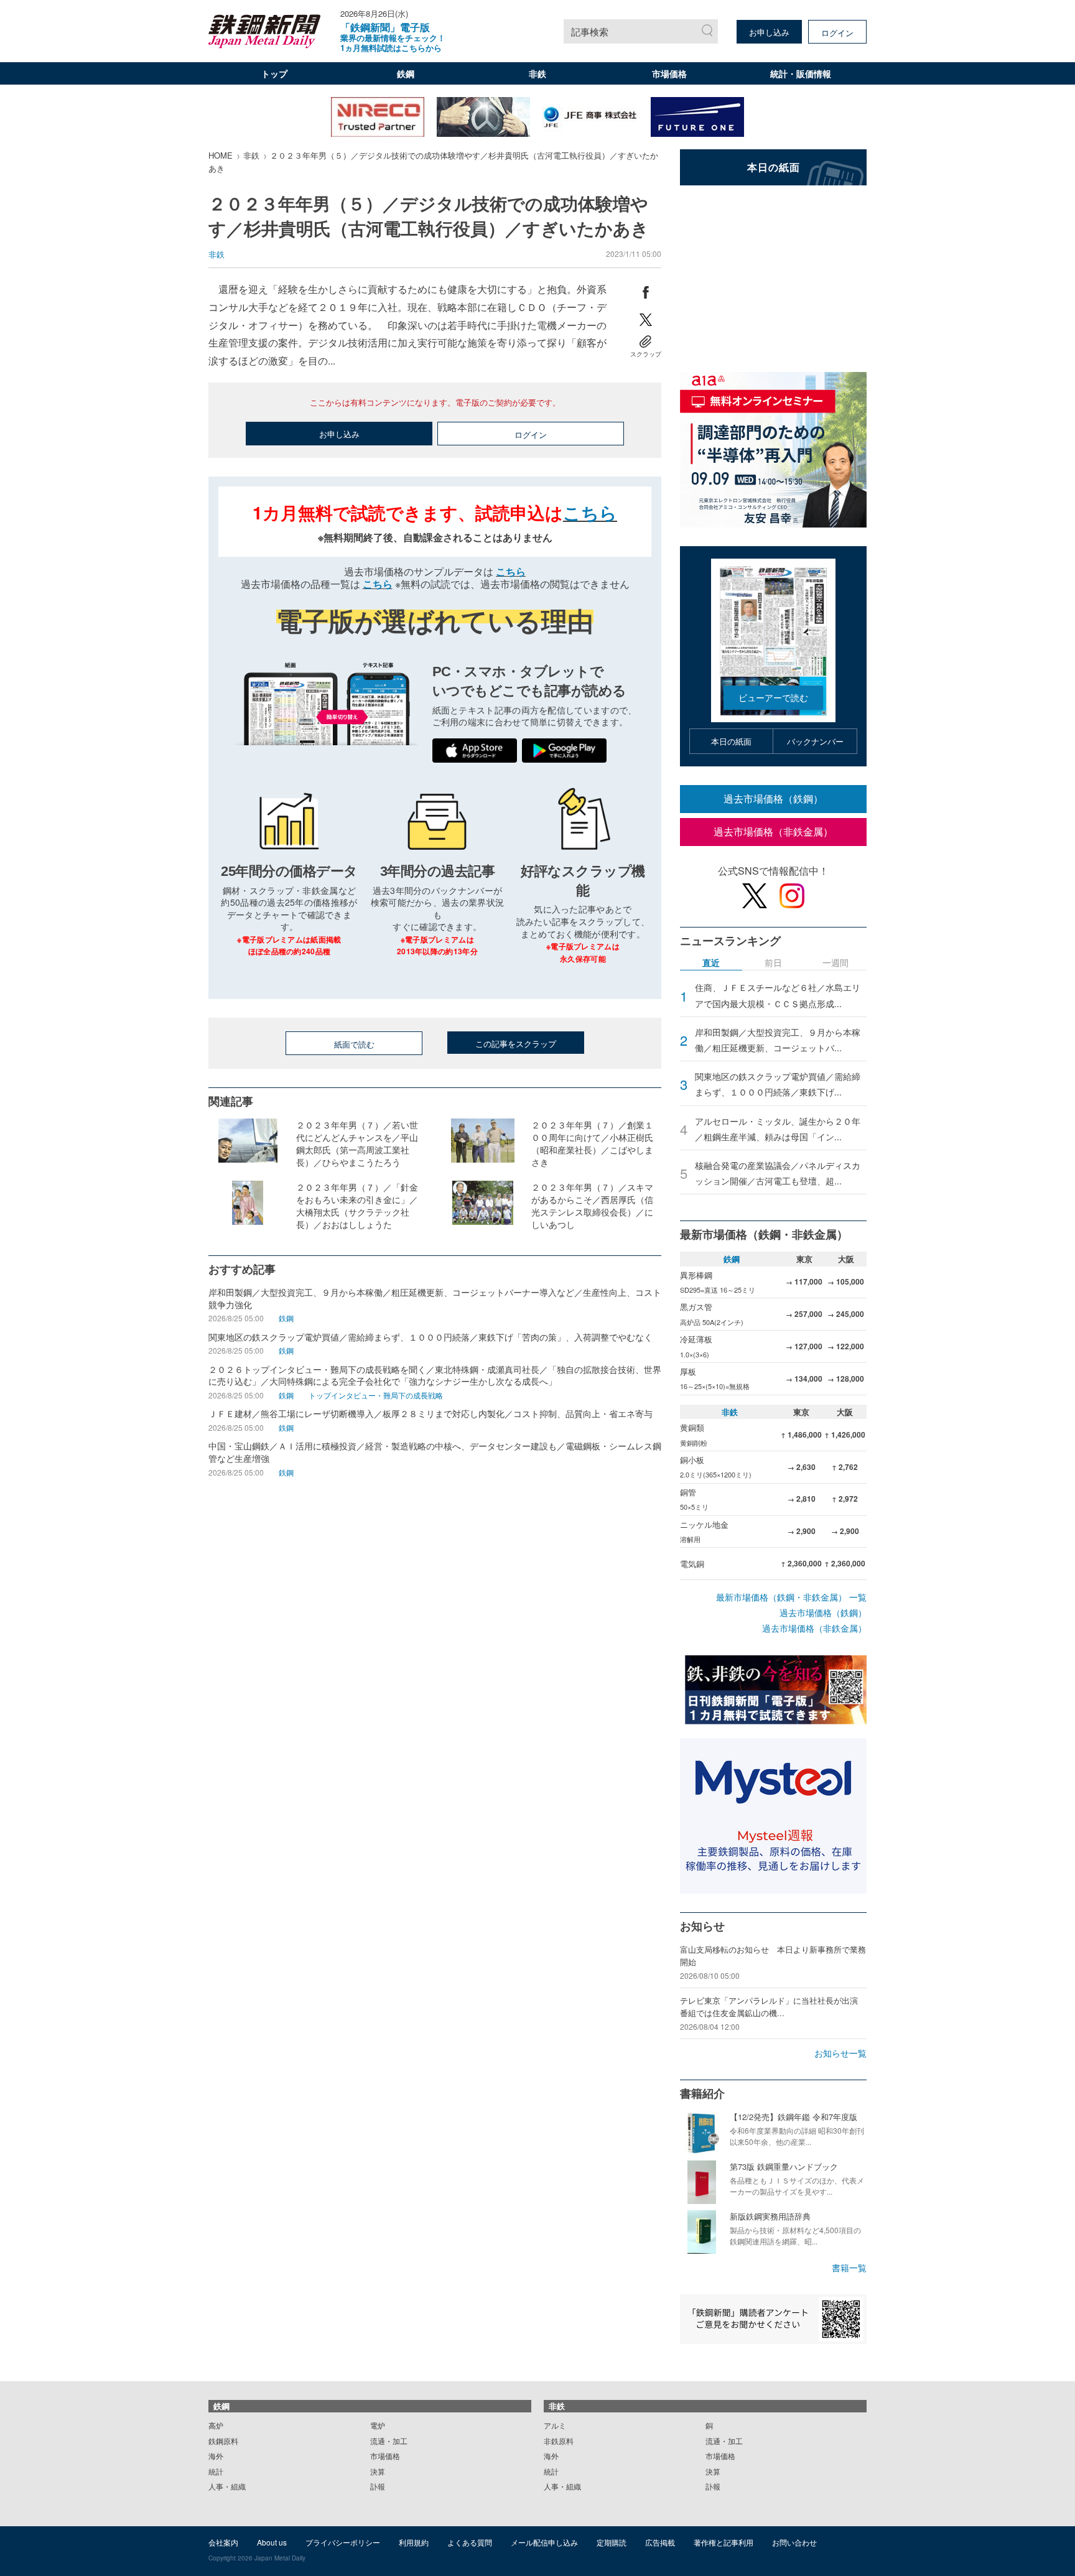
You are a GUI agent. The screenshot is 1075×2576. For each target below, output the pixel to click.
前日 (773, 963)
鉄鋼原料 (223, 2441)
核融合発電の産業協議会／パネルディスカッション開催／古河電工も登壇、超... (778, 1173)
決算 (378, 2471)
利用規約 (414, 2542)
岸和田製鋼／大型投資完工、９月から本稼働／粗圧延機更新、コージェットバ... (778, 1040)
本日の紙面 (731, 741)
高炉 (216, 2425)
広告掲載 (660, 2542)
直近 (711, 963)
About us (272, 2542)
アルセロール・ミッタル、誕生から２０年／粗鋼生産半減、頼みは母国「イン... (778, 1129)
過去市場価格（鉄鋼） (773, 798)
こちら (590, 512)
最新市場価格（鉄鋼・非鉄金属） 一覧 (791, 1597)
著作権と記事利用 (724, 2542)
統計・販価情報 (801, 73)
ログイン (837, 33)
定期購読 (612, 2542)
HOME (221, 155)
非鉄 (537, 73)
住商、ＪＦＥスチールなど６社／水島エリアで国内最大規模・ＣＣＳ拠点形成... (778, 995)
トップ (274, 73)
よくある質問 (470, 2542)
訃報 (378, 2486)
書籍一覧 (849, 2267)
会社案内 (223, 2542)
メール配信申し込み (544, 2542)
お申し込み (769, 32)
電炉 (378, 2425)
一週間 (835, 963)
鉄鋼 (406, 73)
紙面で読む (354, 1044)
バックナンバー (815, 741)
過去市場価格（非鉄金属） (773, 831)
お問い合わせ (794, 2542)
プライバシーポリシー (343, 2542)
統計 (216, 2471)
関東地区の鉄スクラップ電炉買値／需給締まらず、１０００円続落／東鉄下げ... (778, 1084)
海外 (216, 2456)
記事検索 (590, 31)
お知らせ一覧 (840, 2053)
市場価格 (669, 73)
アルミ (555, 2425)
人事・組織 (227, 2486)
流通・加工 (389, 2441)
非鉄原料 (559, 2441)
